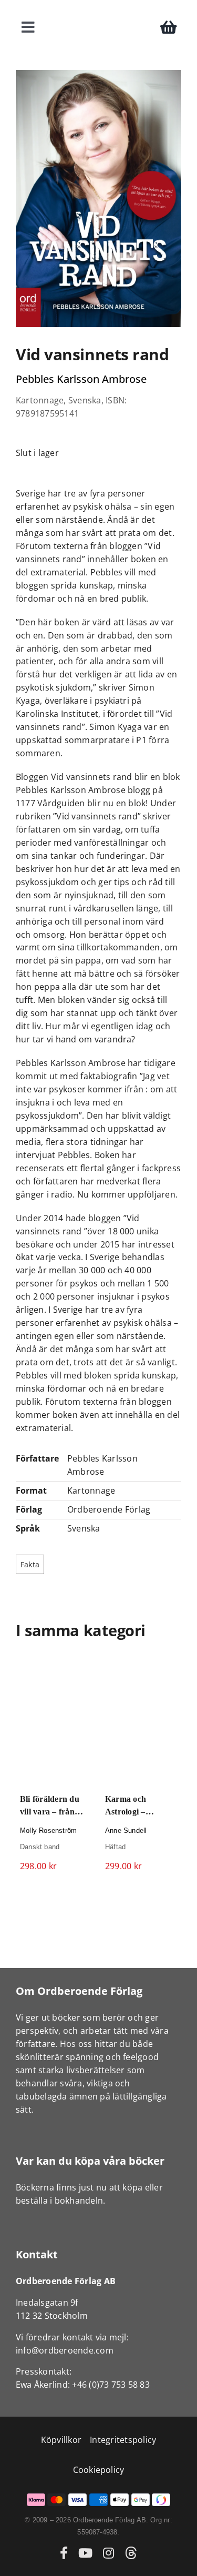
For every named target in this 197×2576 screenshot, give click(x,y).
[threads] (131, 2553)
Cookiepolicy (99, 2470)
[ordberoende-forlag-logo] (98, 12)
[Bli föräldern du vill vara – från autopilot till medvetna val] (56, 1722)
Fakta (30, 1564)
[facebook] (64, 2553)
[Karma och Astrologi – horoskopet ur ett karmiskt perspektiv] (141, 1722)
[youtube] (85, 2553)
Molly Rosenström (48, 1831)
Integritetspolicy (123, 2440)
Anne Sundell (125, 1831)
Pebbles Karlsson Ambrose (81, 379)
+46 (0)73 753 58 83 (111, 2385)
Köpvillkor (61, 2440)
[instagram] (108, 2553)
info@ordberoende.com (65, 2350)
